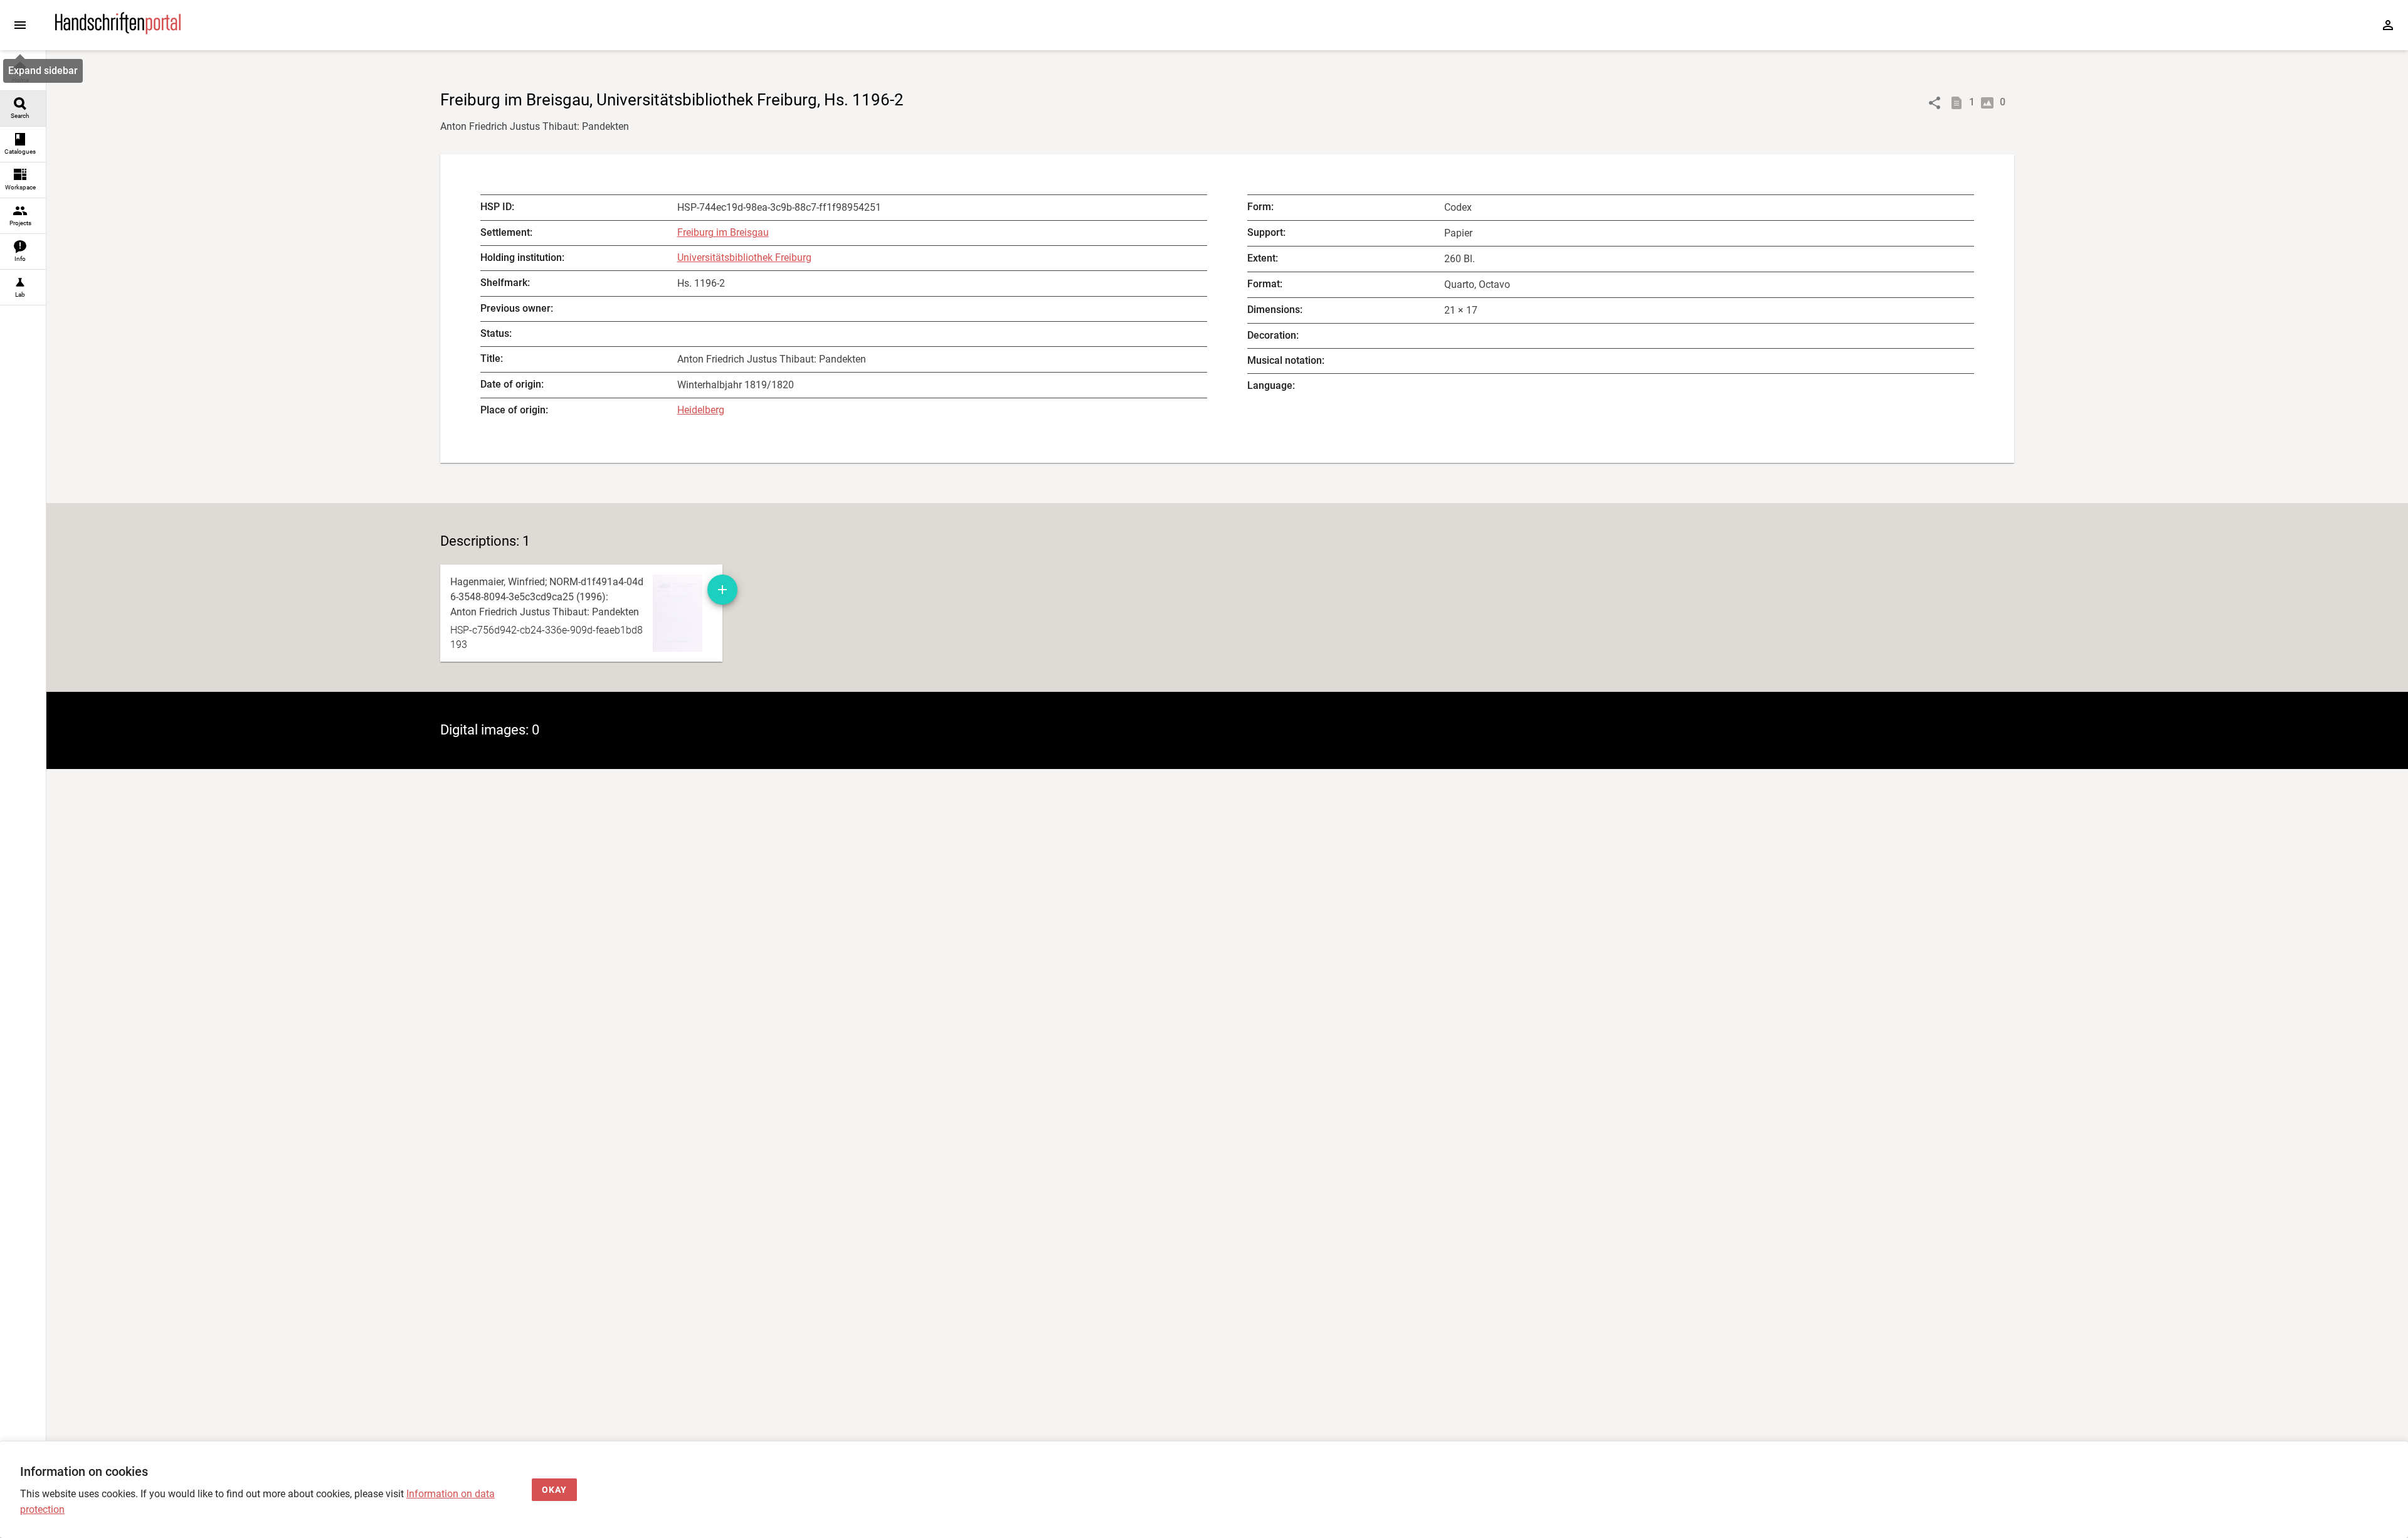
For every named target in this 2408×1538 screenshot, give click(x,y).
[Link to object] (1935, 103)
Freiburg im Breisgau (723, 232)
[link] (23, 73)
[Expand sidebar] (20, 25)
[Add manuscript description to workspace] (722, 590)
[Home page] (118, 31)
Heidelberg (701, 410)
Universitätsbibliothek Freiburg (744, 257)
